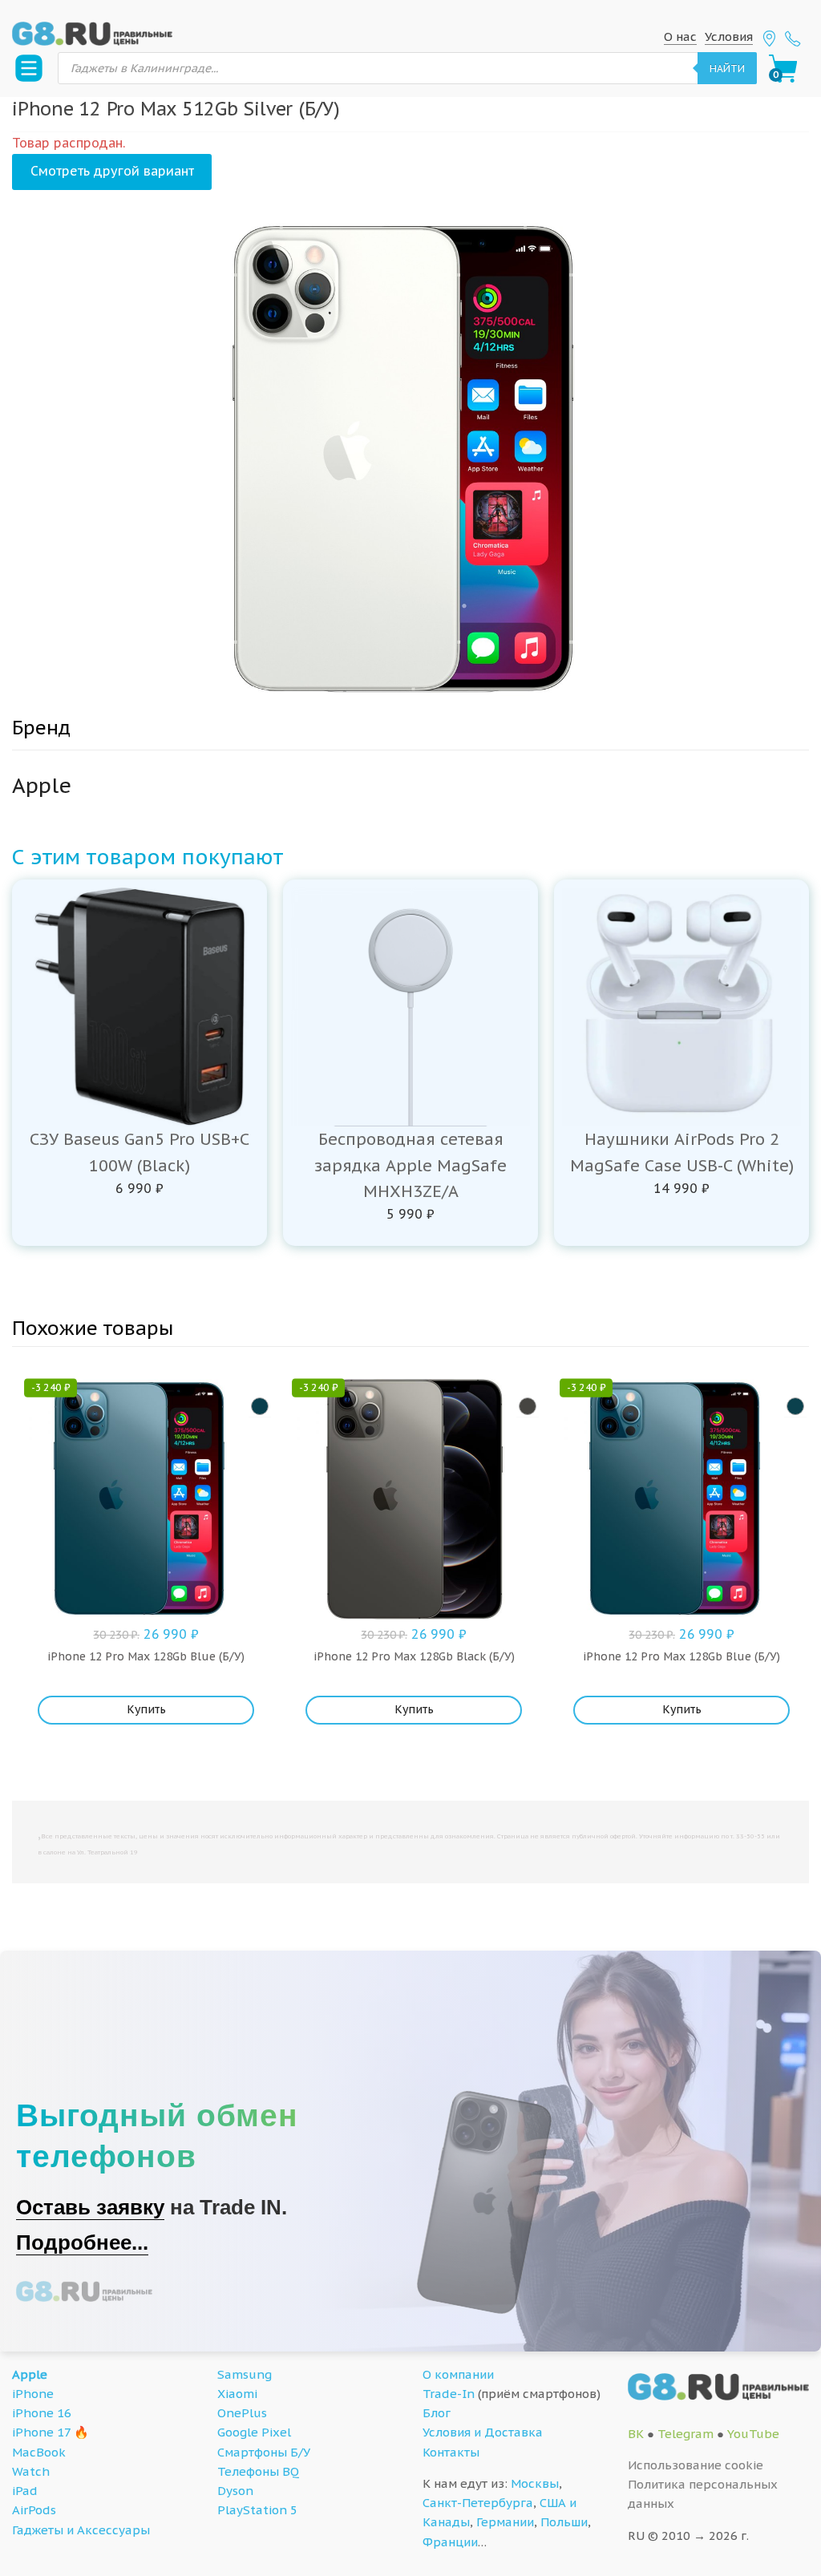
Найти (727, 68)
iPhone (33, 2394)
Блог (437, 2413)
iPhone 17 (41, 2432)
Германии (505, 2522)
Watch (31, 2471)
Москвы (535, 2483)
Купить (146, 1709)
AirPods (34, 2510)
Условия (729, 36)
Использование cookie (696, 2465)
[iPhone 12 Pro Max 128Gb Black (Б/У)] (528, 1406)
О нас (680, 36)
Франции (450, 2542)
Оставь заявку (90, 2207)
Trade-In (449, 2394)
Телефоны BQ (258, 2471)
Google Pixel (254, 2432)
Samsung (245, 2374)
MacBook (39, 2452)
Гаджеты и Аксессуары (81, 2530)
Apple (30, 2374)
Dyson (235, 2491)
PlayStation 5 (257, 2510)
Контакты (451, 2452)
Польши (564, 2522)
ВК (636, 2434)
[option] (410, 459)
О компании (458, 2374)
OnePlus (242, 2413)
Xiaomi (237, 2394)
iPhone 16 (42, 2413)
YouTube (753, 2434)
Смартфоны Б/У (264, 2452)
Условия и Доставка (483, 2432)
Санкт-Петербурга (478, 2503)
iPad (25, 2491)
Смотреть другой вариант (112, 171)
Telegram (686, 2434)
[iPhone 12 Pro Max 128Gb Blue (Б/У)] (260, 1406)
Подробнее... (82, 2242)
